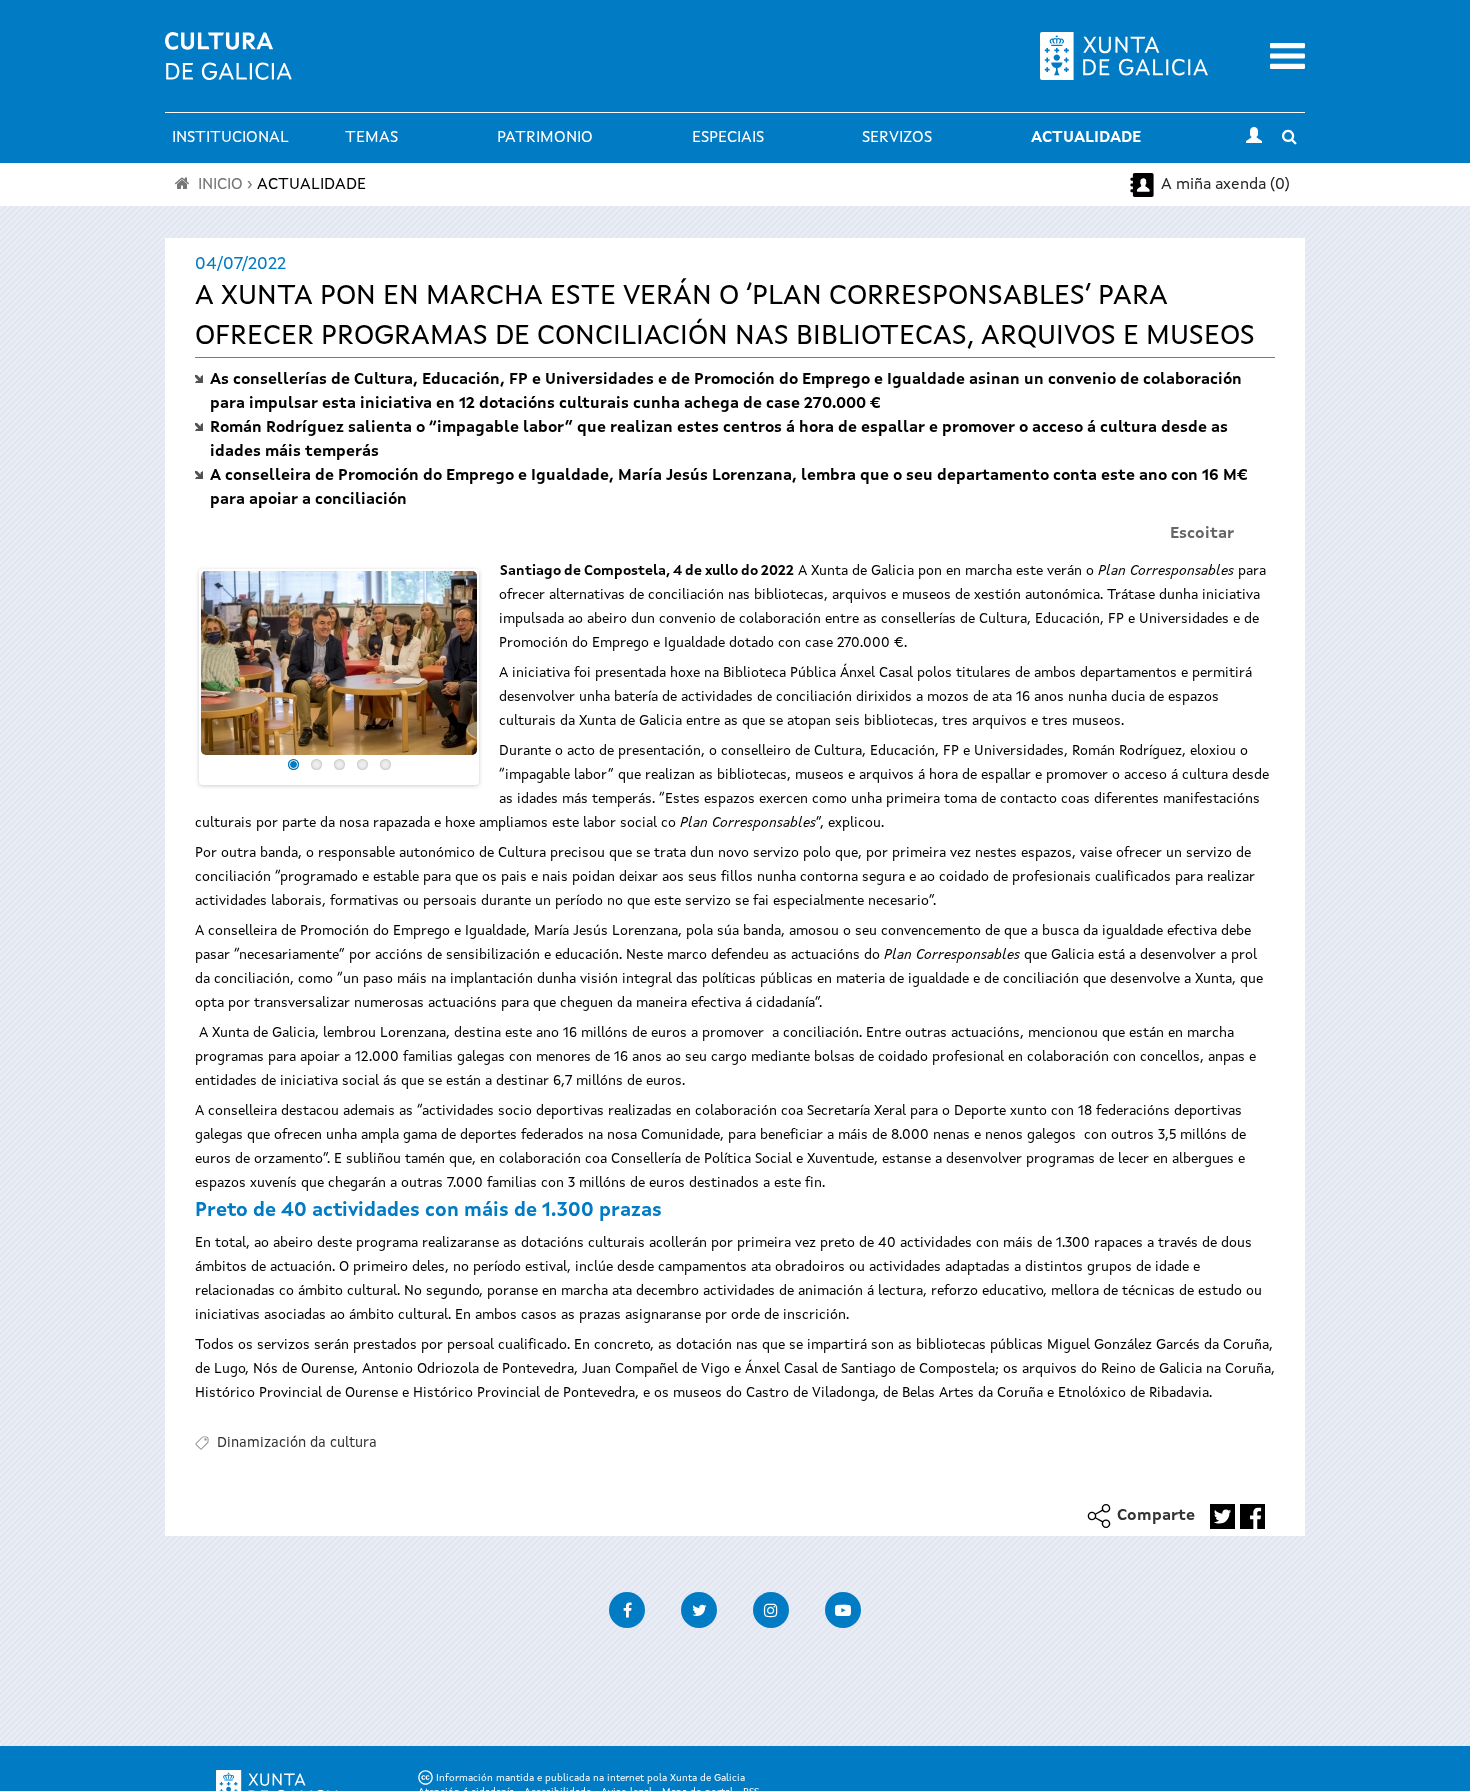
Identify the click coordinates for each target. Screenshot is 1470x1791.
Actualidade (1086, 138)
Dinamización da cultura (297, 1443)
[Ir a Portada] (228, 68)
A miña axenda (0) (1225, 185)
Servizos (897, 138)
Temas (371, 138)
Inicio (220, 185)
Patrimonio (545, 138)
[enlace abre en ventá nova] (1222, 1516)
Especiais (728, 138)
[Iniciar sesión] (1254, 138)
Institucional (230, 138)
